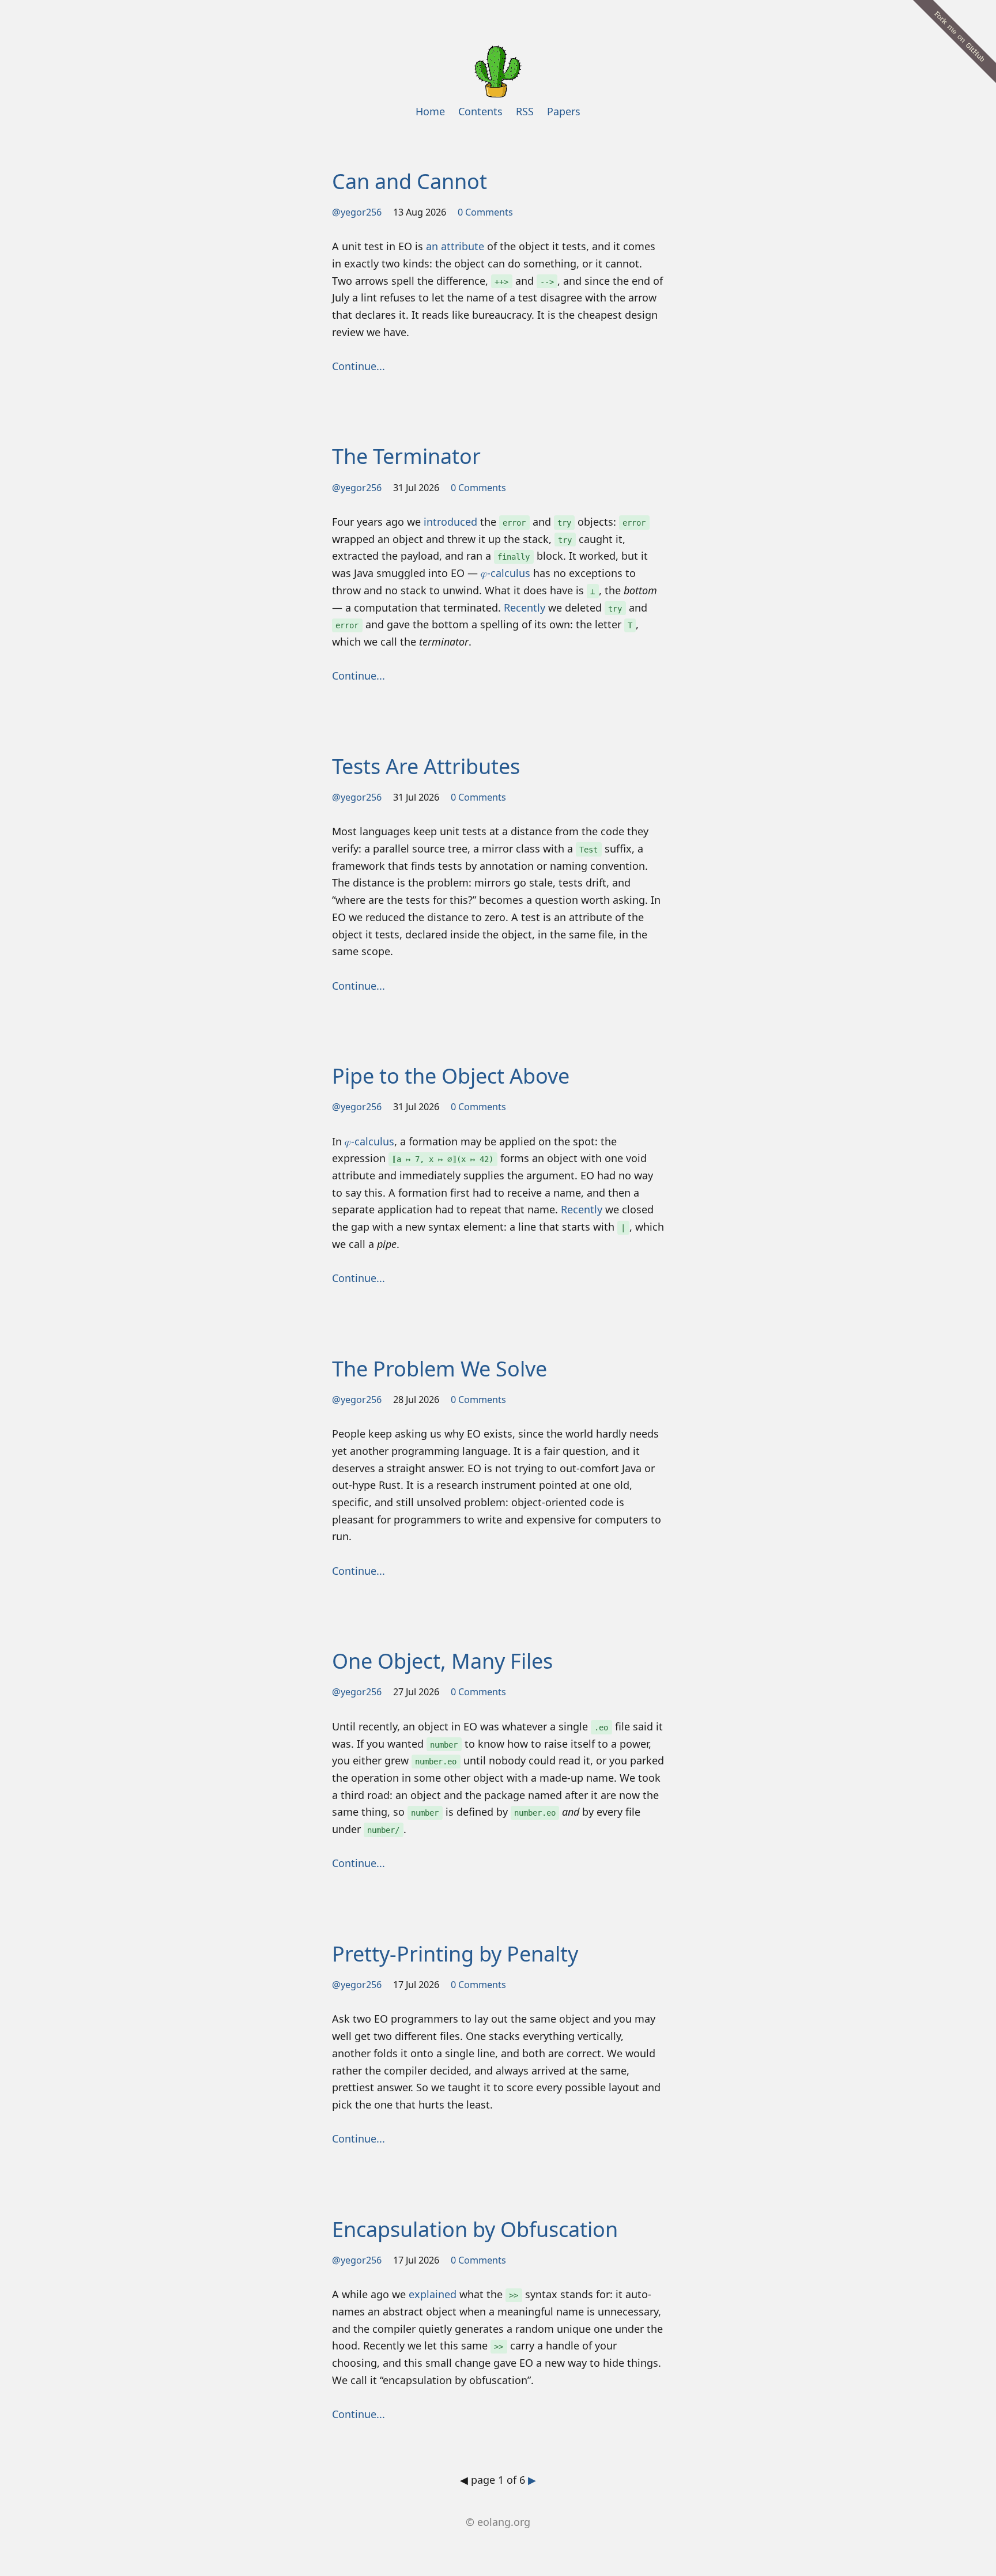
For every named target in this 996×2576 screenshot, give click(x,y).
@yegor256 (357, 212)
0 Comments (485, 212)
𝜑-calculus (505, 573)
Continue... (359, 366)
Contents (480, 111)
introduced (450, 522)
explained (433, 2294)
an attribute (455, 246)
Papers (564, 111)
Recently (525, 608)
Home (430, 111)
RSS (525, 111)
